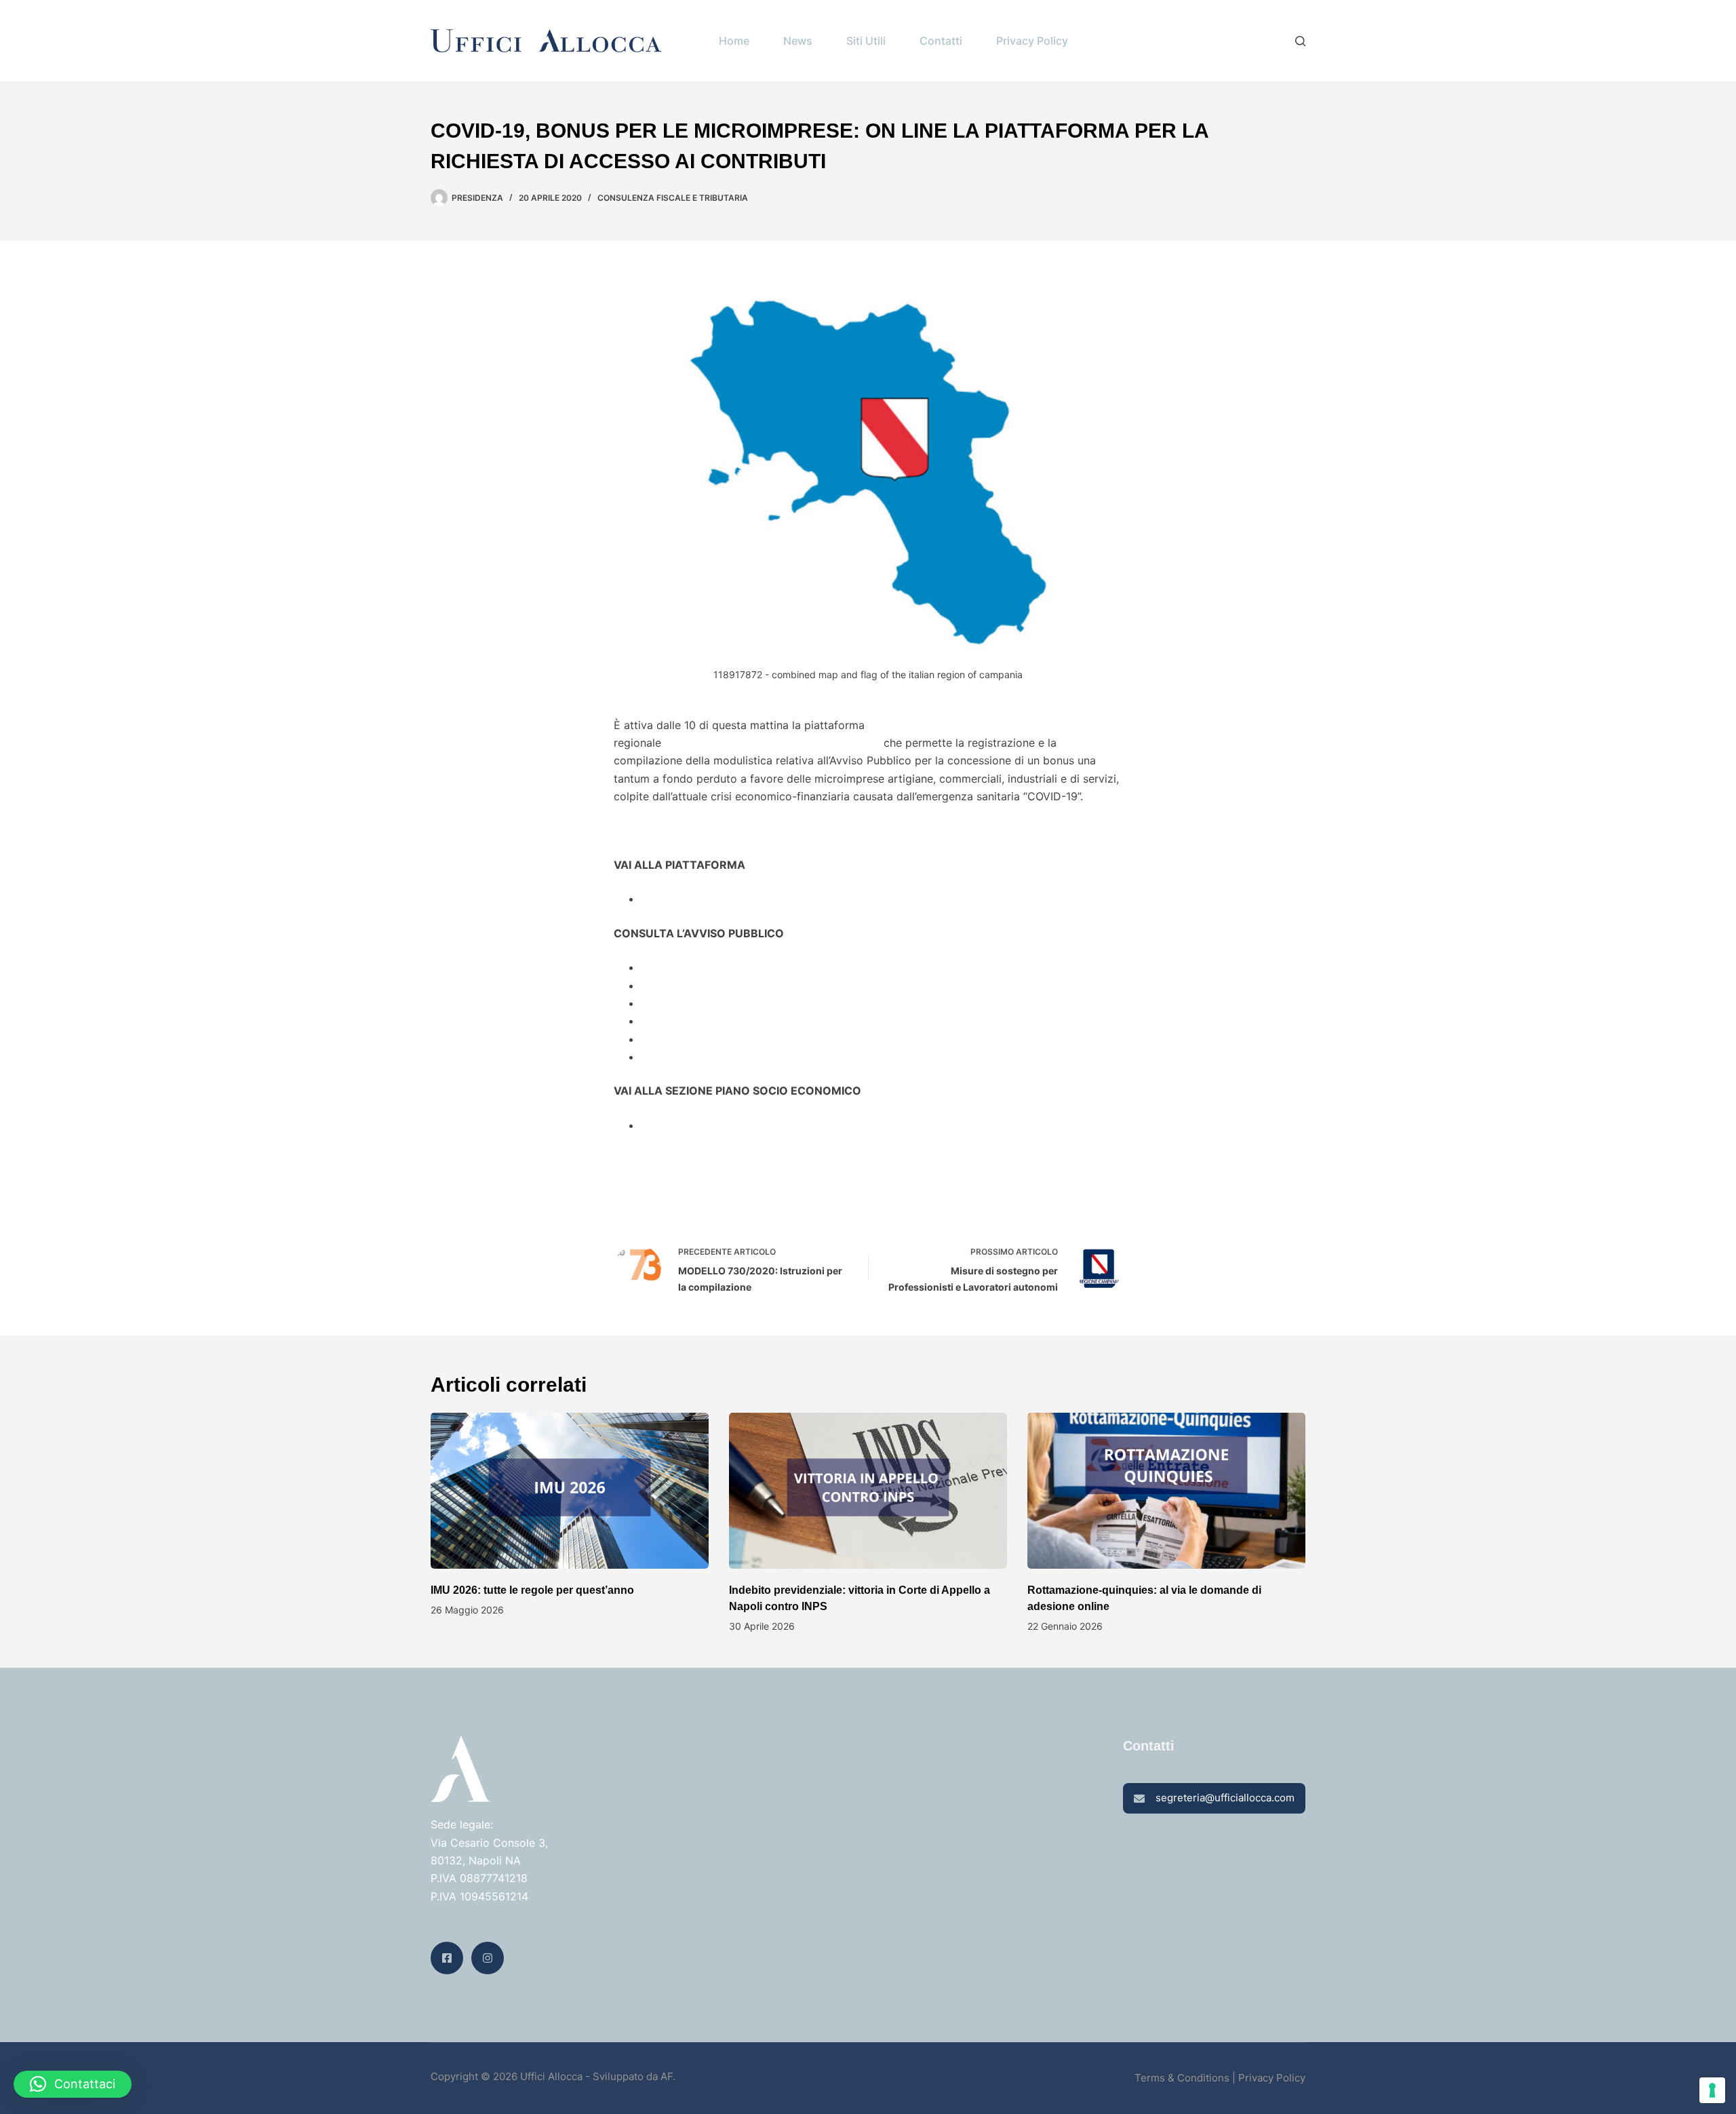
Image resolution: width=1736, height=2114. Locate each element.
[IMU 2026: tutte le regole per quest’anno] (570, 1491)
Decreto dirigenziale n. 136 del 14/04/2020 (751, 967)
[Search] (1300, 41)
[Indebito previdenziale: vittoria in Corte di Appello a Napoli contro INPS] (868, 1491)
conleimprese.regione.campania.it (727, 899)
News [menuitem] (798, 41)
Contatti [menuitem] (941, 41)
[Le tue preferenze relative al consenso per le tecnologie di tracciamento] (1712, 2090)
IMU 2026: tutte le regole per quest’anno (532, 1590)
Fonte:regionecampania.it (678, 1194)
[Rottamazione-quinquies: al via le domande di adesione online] (1166, 1491)
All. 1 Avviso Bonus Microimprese (725, 985)
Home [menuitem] (734, 41)
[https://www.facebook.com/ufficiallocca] (447, 1958)
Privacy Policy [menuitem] (1032, 41)
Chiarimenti (670, 1039)
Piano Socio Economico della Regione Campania (766, 1125)
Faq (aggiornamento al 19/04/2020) (733, 1057)
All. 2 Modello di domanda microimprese (745, 1003)
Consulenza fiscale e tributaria (673, 198)
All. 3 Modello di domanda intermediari (741, 1021)
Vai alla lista (644, 1159)
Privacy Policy (1272, 2078)
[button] (73, 2084)
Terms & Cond (1169, 2078)
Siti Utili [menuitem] (866, 41)
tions (1218, 2078)
